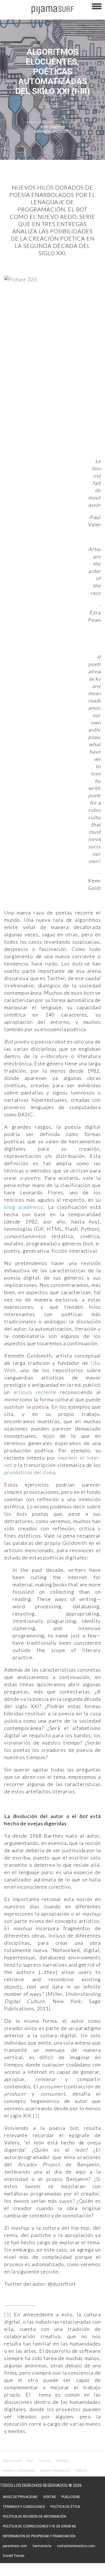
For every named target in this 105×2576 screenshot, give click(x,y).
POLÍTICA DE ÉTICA (65, 2507)
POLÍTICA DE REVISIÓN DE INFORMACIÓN (34, 2517)
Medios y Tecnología (19, 2471)
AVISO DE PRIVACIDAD (20, 2497)
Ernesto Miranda (49, 129)
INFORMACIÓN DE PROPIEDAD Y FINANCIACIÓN (39, 2536)
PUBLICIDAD (71, 2497)
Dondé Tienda (14, 2556)
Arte (53, 106)
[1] (36, 2116)
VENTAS (49, 2497)
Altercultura (12, 2461)
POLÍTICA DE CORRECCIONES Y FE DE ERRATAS (39, 2526)
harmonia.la (42, 2546)
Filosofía (63, 2461)
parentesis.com (15, 2546)
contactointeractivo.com (76, 2546)
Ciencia (45, 2461)
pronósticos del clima (30, 1472)
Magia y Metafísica (55, 2471)
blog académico (24, 1207)
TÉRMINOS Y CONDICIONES (24, 2507)
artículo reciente (35, 1392)
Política (81, 2471)
